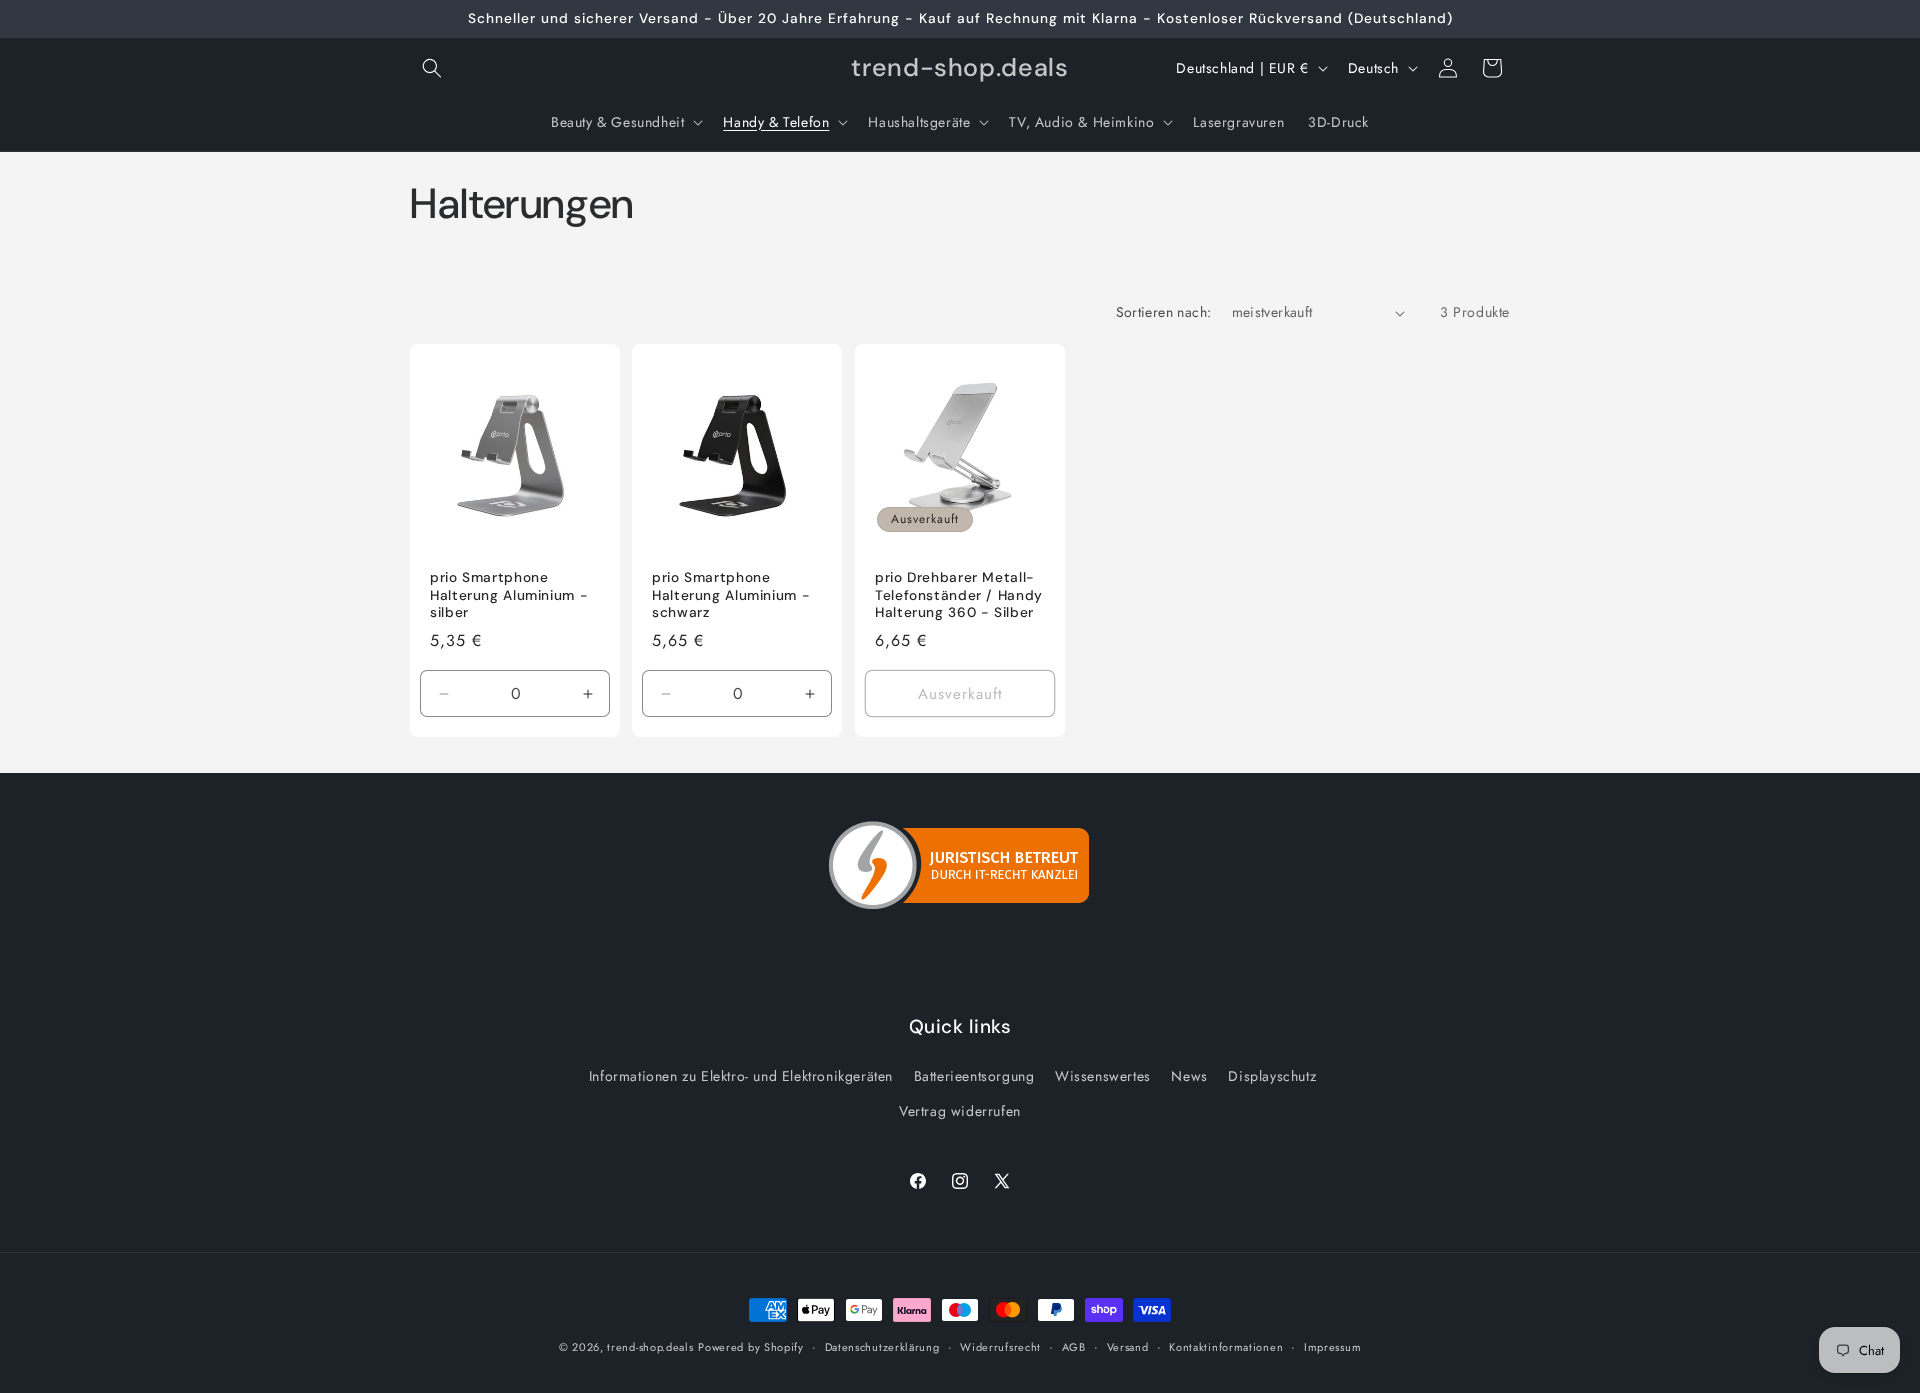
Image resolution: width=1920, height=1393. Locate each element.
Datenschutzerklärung (882, 1346)
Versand (1128, 1346)
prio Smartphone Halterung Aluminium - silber (509, 596)
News (1189, 1076)
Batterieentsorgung (974, 1076)
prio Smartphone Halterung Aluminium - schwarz (731, 596)
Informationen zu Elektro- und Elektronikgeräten (741, 1076)
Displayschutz (1272, 1076)
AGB (1074, 1346)
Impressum (1332, 1346)
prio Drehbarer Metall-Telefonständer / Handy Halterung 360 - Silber (959, 596)
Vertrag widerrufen (960, 1111)
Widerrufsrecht (1000, 1346)
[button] (432, 68)
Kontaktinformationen (1226, 1346)
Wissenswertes (1103, 1076)
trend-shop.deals (650, 1347)
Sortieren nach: (1164, 312)
